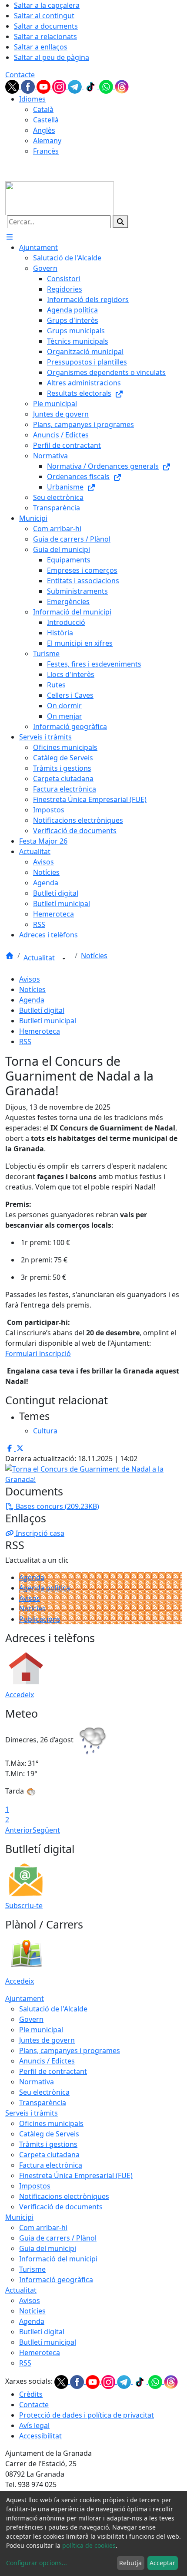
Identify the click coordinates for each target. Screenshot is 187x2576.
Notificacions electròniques (64, 2196)
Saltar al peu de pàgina (52, 57)
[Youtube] (44, 86)
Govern (31, 2019)
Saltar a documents (46, 26)
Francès (46, 151)
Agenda (32, 1000)
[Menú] (10, 237)
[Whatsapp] (107, 86)
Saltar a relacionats (45, 36)
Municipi (19, 2217)
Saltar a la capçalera (47, 5)
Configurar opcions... (37, 2563)
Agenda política (45, 1588)
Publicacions (40, 1619)
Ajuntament (25, 1998)
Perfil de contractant (53, 2071)
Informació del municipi (58, 2259)
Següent (46, 1830)
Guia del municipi (48, 2248)
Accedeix (20, 1695)
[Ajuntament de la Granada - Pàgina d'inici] (60, 197)
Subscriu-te (24, 1906)
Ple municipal (41, 2030)
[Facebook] (29, 86)
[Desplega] (64, 959)
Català (43, 109)
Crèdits (31, 2394)
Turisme (32, 2269)
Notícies (94, 956)
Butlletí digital (42, 1010)
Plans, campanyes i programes (70, 2050)
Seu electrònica (44, 2092)
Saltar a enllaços (41, 47)
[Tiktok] (91, 86)
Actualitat (40, 958)
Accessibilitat (40, 2436)
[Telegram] (76, 86)
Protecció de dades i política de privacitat (87, 2415)
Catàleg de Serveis (49, 2134)
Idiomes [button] (32, 99)
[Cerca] (120, 222)
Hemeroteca (40, 1031)
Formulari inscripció (38, 1354)
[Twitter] (13, 86)
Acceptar (162, 2563)
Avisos (30, 979)
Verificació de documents (61, 2207)
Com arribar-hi (43, 2228)
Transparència (43, 2103)
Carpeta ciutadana (49, 2155)
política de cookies (89, 2545)
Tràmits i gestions (48, 2144)
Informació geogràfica (56, 2280)
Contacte (20, 75)
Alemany (47, 141)
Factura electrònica (51, 2165)
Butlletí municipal (48, 1021)
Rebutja (130, 2563)
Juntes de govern (47, 2040)
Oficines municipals (51, 2123)
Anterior (19, 1830)
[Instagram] (60, 86)
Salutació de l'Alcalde (53, 2009)
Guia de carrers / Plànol (58, 2238)
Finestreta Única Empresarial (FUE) (76, 2175)
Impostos (35, 2186)
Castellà (46, 120)
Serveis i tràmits (32, 2113)
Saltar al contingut (44, 16)
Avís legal (34, 2425)
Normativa (37, 2082)
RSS (25, 1042)
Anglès (44, 130)
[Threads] (122, 86)
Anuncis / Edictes (47, 2061)
